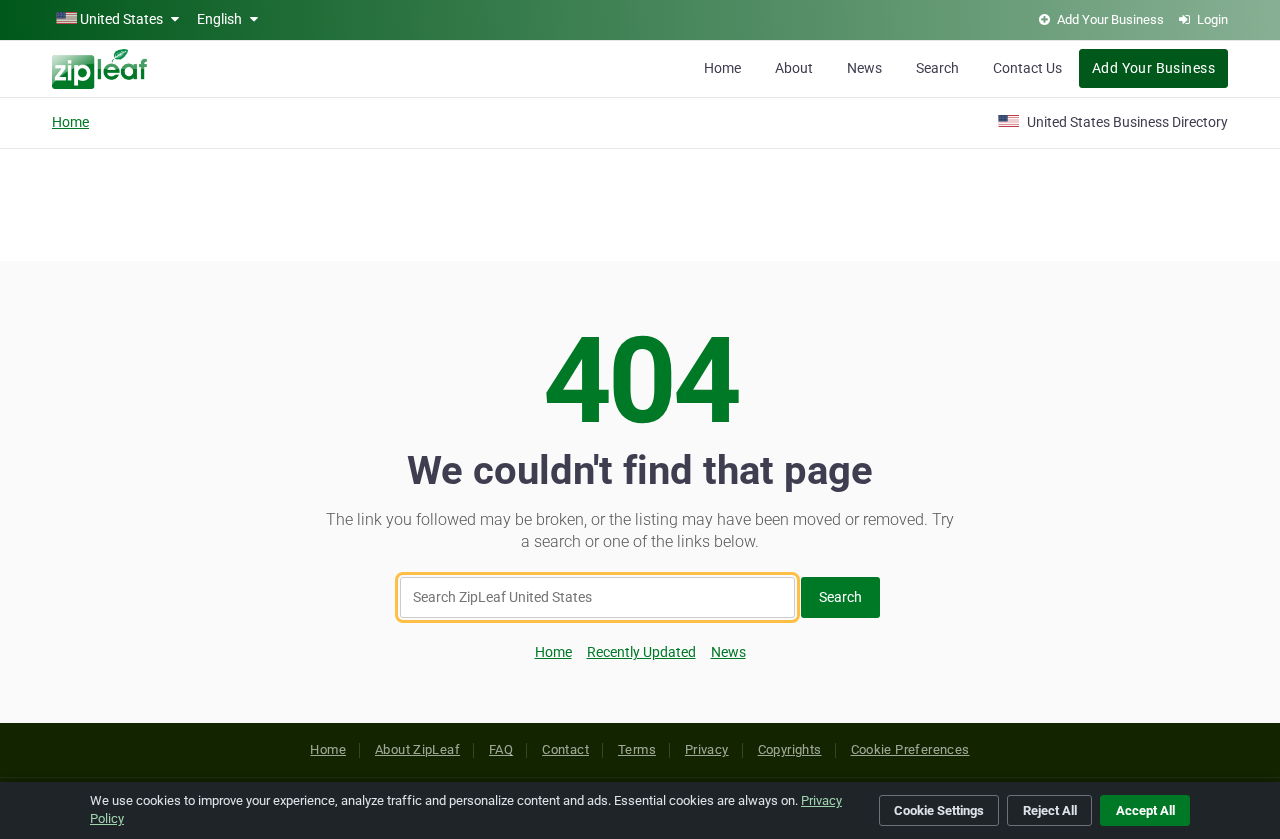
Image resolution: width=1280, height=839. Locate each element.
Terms (637, 749)
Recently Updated (641, 652)
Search (937, 68)
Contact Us (1027, 68)
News (864, 68)
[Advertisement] (640, 202)
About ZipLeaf (417, 749)
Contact (565, 749)
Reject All (1050, 810)
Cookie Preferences (910, 749)
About (794, 68)
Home (722, 68)
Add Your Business (1153, 68)
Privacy (707, 749)
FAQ (501, 749)
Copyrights (790, 749)
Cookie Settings (939, 810)
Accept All (1145, 810)
